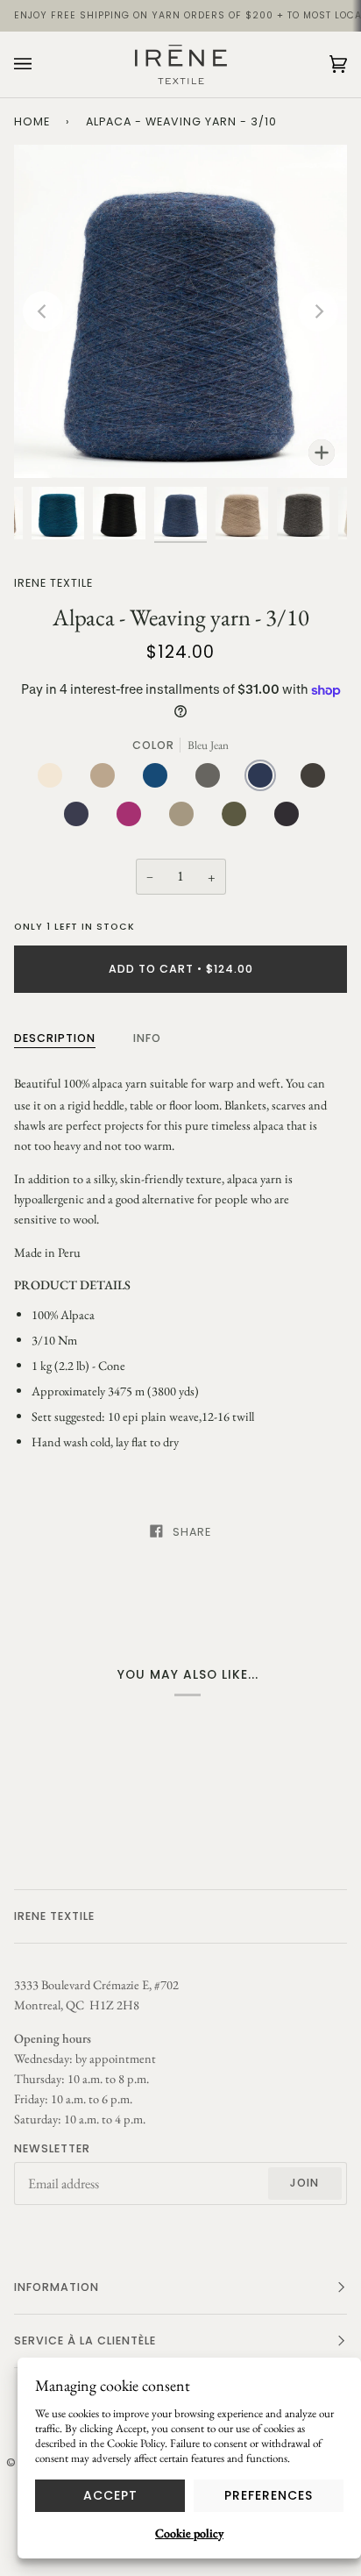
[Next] (318, 311)
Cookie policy (189, 2533)
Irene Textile (53, 583)
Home (32, 121)
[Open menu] (40, 64)
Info (147, 1038)
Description (55, 1038)
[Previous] (43, 311)
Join (304, 2183)
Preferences (269, 2495)
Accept (110, 2495)
